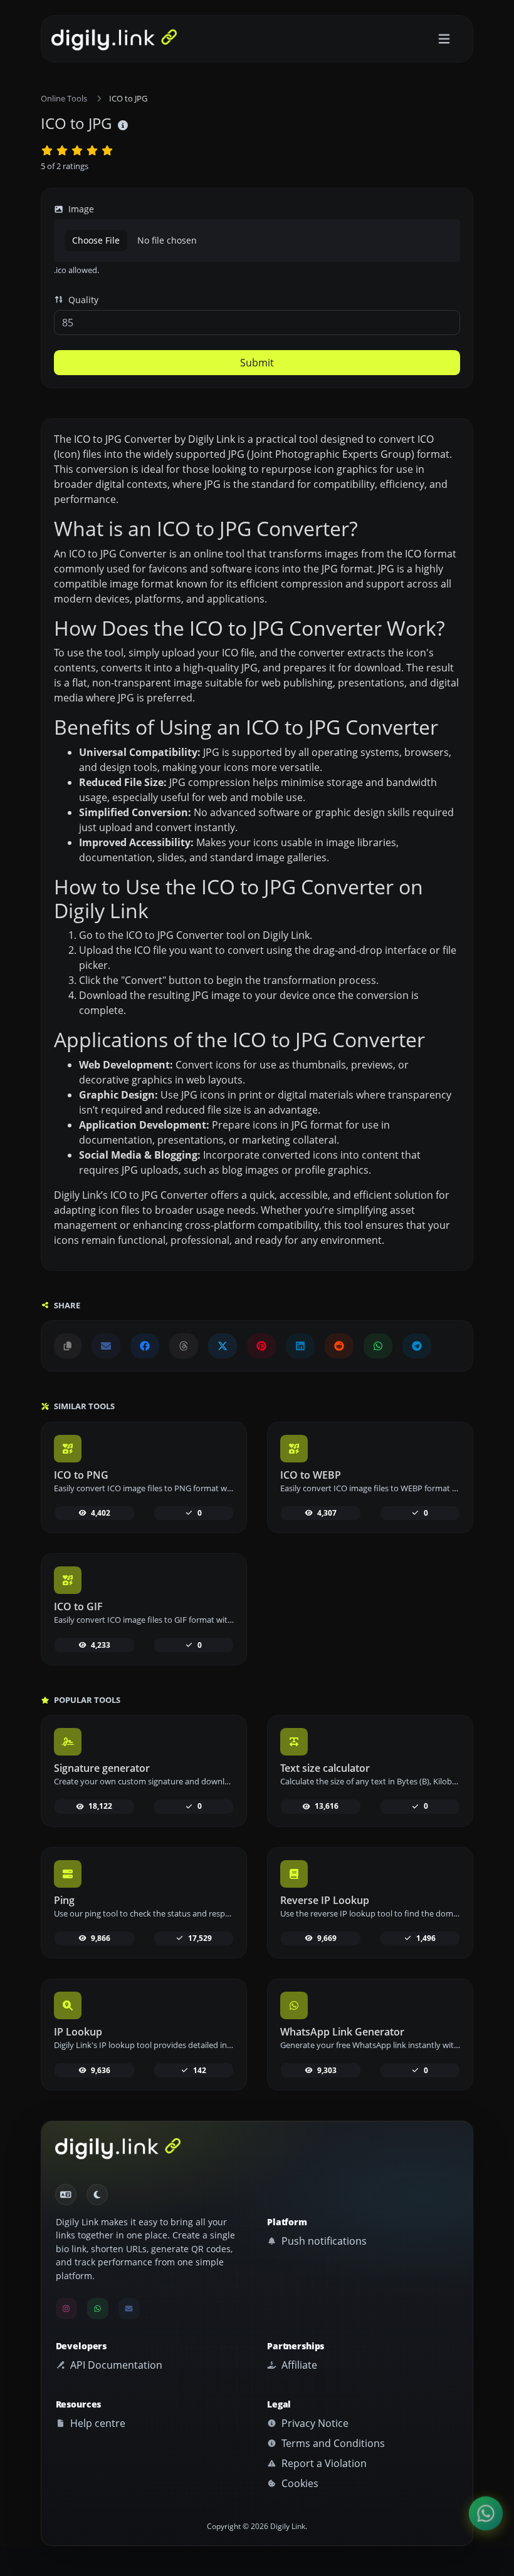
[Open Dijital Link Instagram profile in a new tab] (66, 2309)
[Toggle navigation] (444, 39)
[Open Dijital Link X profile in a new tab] (223, 1346)
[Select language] (66, 2195)
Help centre (97, 2423)
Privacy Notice (314, 2423)
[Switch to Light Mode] (97, 2195)
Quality (82, 300)
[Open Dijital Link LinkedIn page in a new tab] (300, 1346)
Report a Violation (323, 2463)
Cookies (299, 2483)
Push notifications (323, 2241)
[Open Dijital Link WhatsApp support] (378, 1346)
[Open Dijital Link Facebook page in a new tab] (145, 1346)
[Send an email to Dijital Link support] (106, 1346)
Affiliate (298, 2365)
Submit (257, 363)
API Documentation (115, 2365)
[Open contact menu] (486, 2513)
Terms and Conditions (332, 2443)
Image (80, 209)
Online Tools (64, 98)
